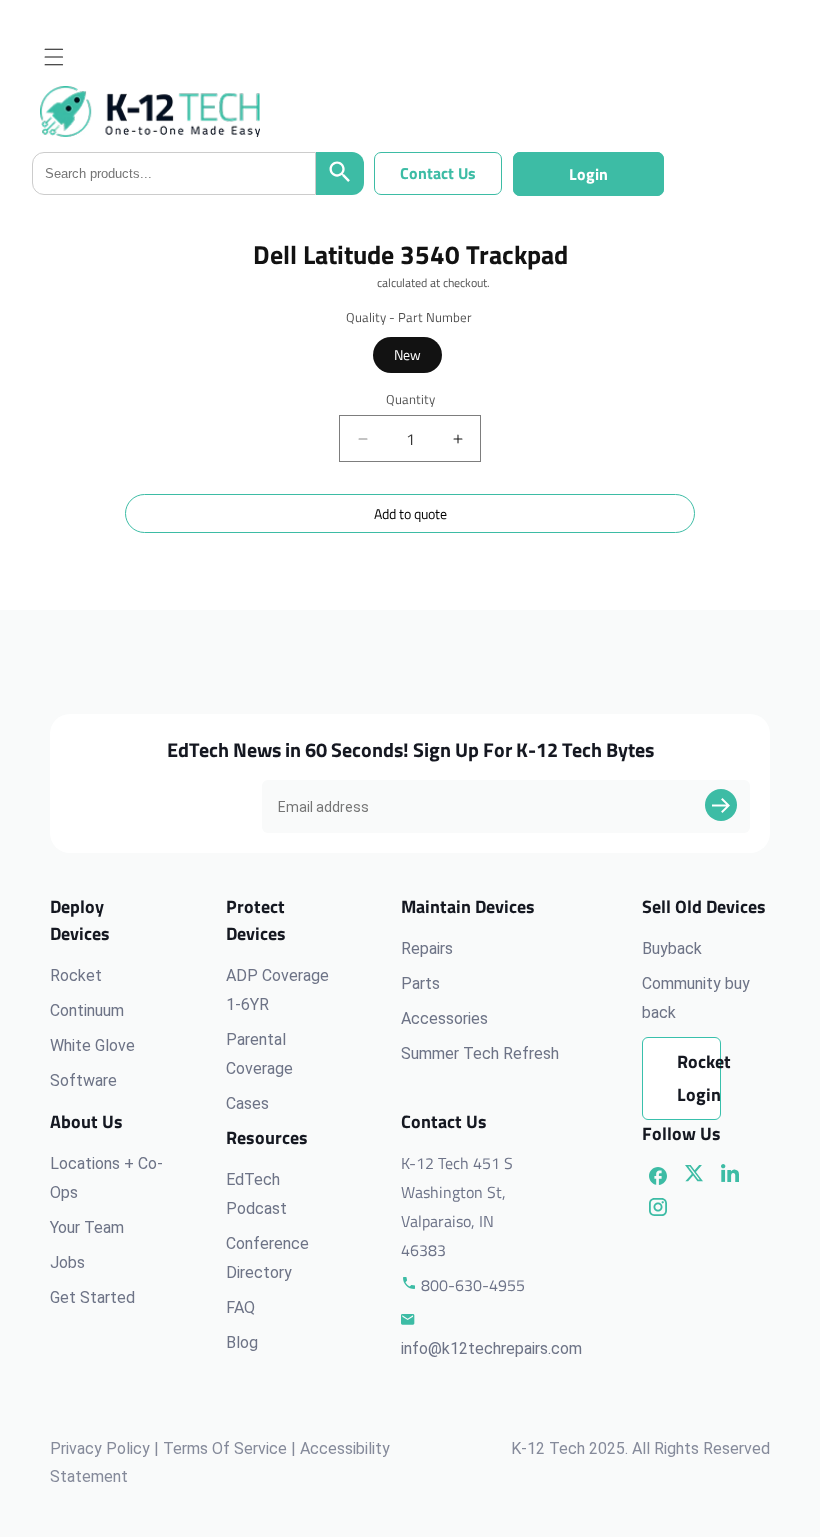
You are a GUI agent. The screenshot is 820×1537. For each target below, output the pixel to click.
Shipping (352, 282)
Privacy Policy (100, 1448)
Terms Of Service (225, 1448)
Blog (242, 1342)
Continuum (87, 1010)
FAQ (240, 1307)
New (407, 354)
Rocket (76, 975)
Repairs (427, 948)
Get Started (92, 1297)
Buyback (672, 948)
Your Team (87, 1227)
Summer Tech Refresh (480, 1053)
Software (83, 1080)
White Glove (92, 1045)
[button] (54, 57)
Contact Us (438, 173)
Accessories (444, 1018)
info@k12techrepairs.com (491, 1348)
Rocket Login (699, 1077)
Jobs (67, 1262)
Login (588, 174)
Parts (420, 983)
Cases (247, 1103)
